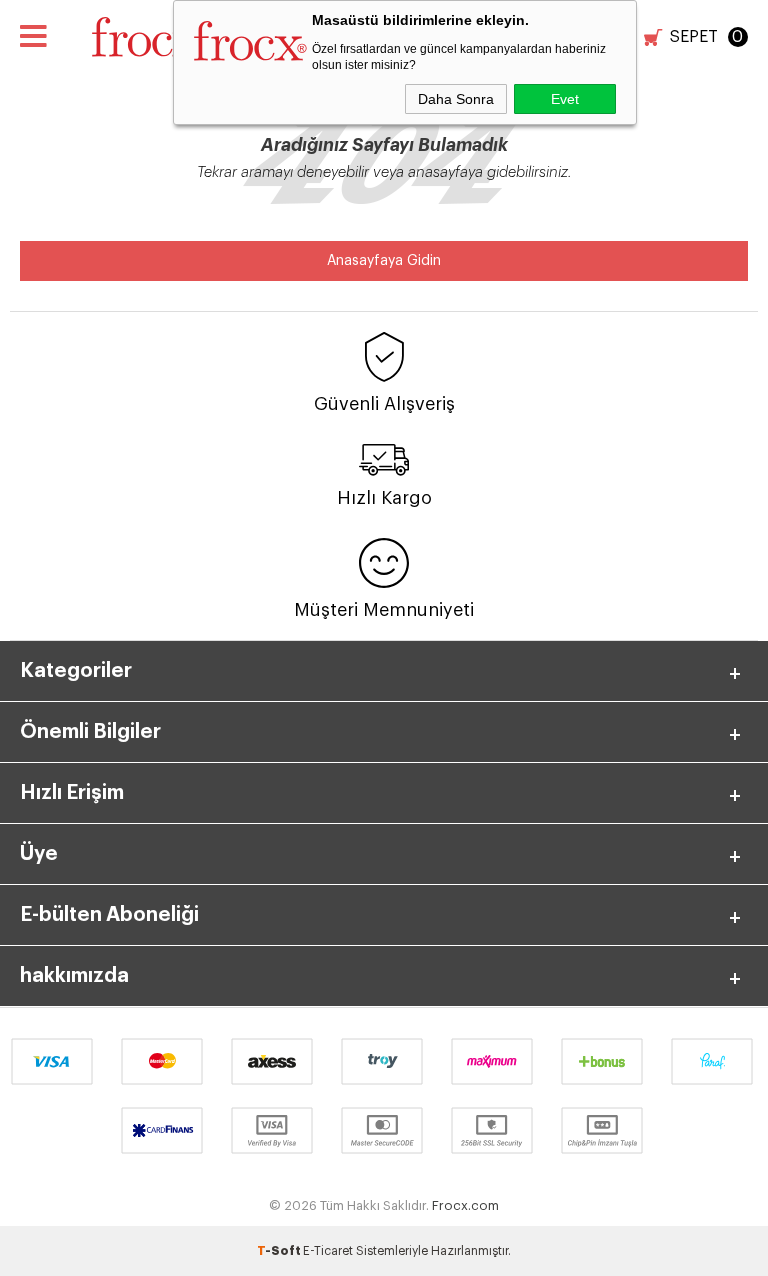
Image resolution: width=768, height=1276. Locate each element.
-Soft (280, 1251)
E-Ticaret (328, 1251)
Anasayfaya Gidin (384, 261)
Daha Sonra (456, 99)
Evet (565, 99)
